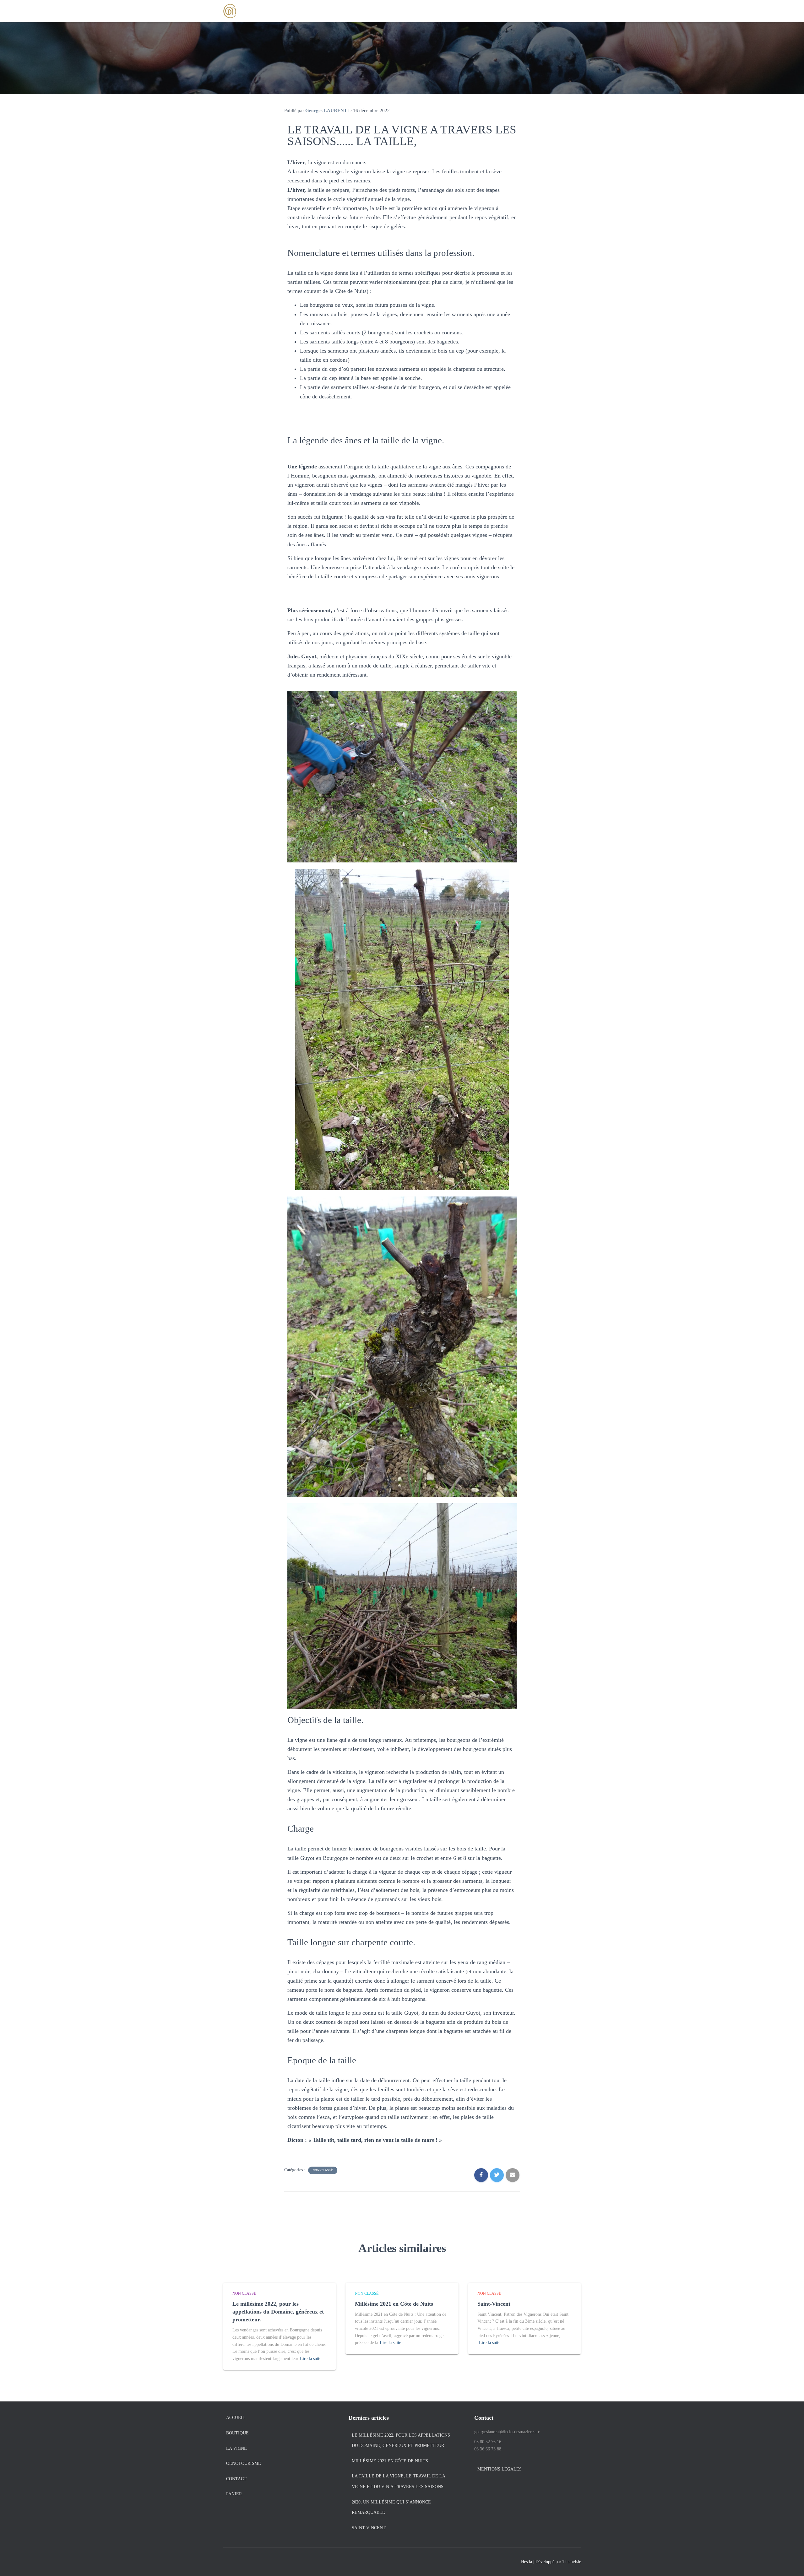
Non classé (323, 2170)
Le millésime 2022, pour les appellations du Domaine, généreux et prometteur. (278, 2312)
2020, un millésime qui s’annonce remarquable (391, 2507)
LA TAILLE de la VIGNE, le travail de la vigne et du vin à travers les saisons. (398, 2481)
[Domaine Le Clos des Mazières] (230, 11)
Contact (236, 2479)
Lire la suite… (313, 2359)
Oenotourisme (244, 2463)
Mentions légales (500, 2469)
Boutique (237, 2433)
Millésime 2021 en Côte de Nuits (394, 2304)
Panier (234, 2494)
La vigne (236, 2448)
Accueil (236, 2418)
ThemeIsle (572, 2562)
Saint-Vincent (494, 2304)
